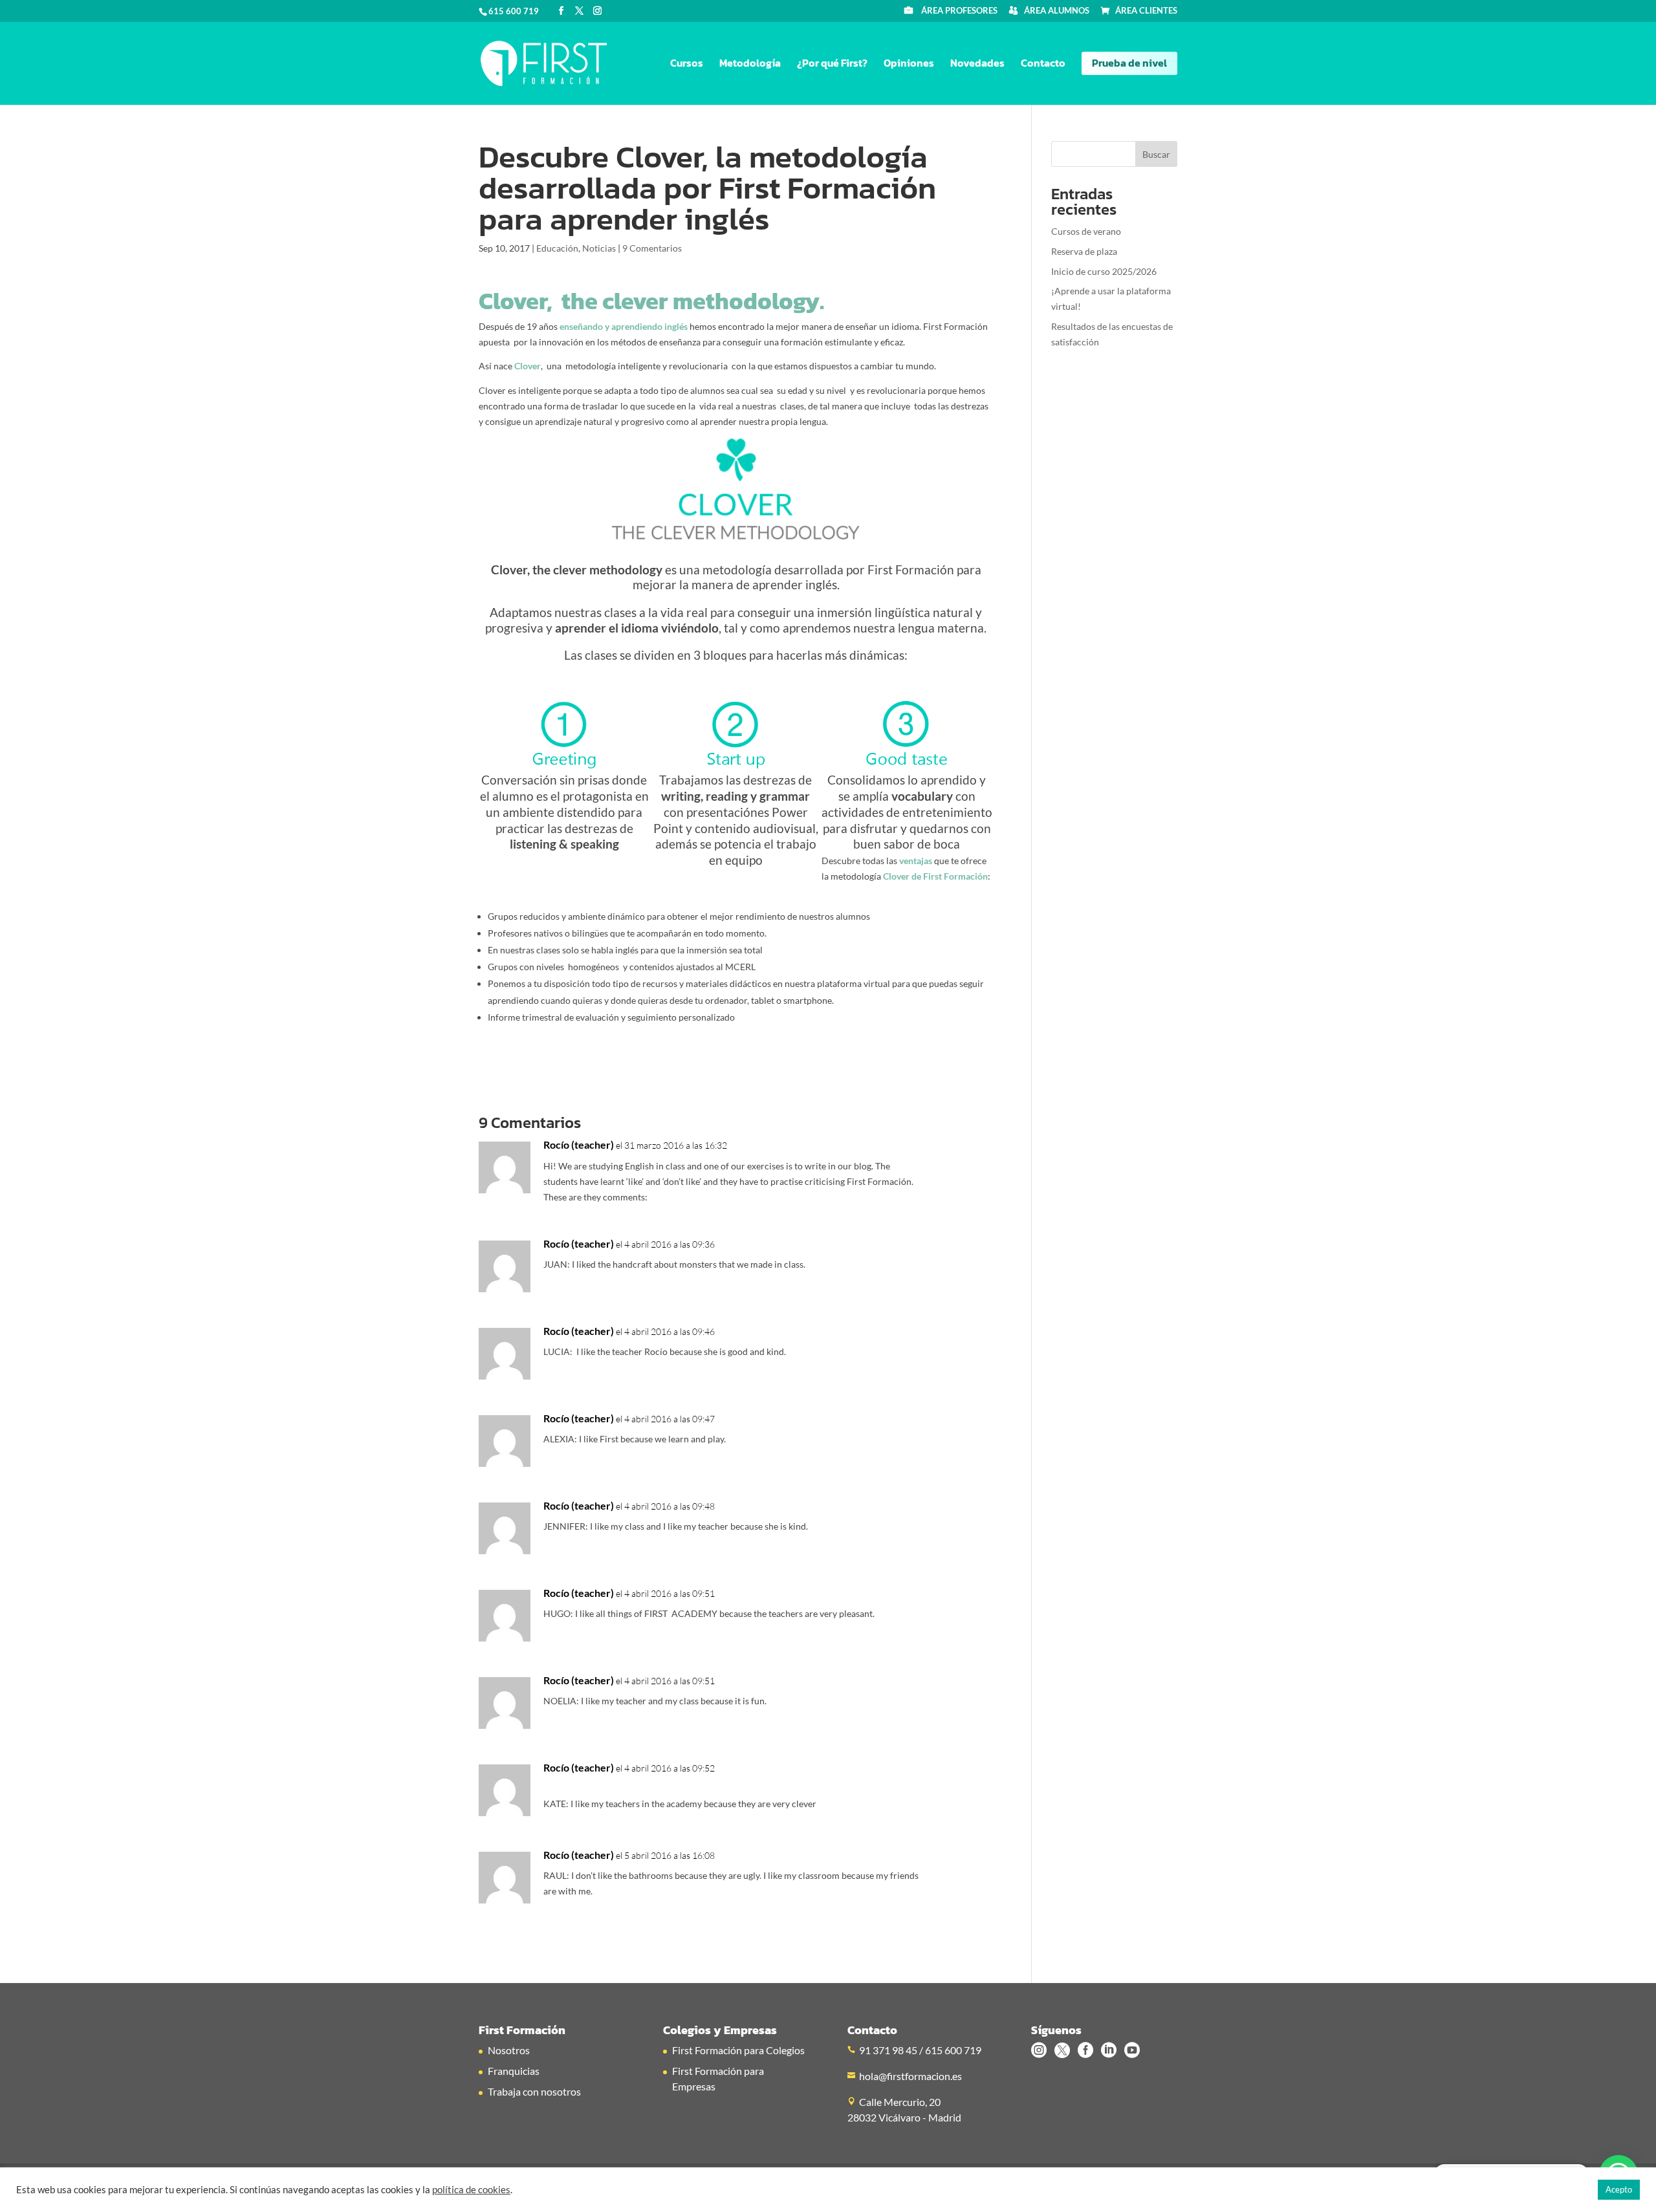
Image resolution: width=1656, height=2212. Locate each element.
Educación (557, 248)
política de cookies (471, 2190)
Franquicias (514, 2071)
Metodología (750, 64)
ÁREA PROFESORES (959, 11)
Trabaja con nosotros (534, 2091)
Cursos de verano (1086, 231)
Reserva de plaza (1084, 251)
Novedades (977, 64)
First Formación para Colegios (738, 2050)
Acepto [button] (1619, 2189)
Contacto (1043, 64)
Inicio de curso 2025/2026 (1104, 271)
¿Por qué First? (832, 64)
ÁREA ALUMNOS (1057, 11)
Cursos (687, 64)
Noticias (599, 248)
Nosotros (509, 2050)
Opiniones (909, 64)
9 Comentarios (652, 248)
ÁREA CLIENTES (1146, 11)
